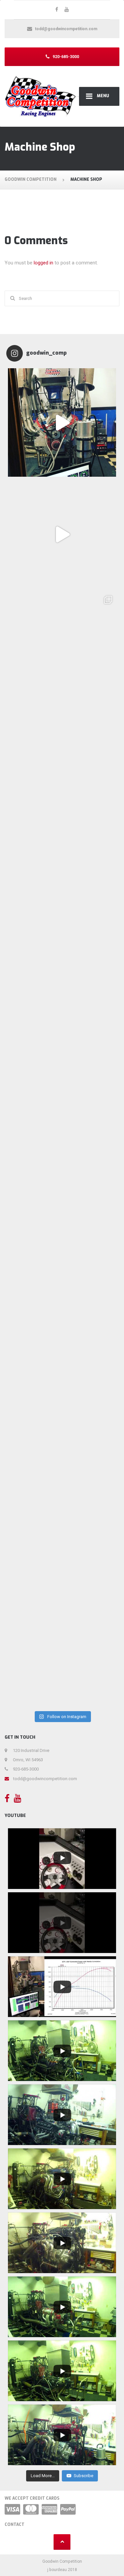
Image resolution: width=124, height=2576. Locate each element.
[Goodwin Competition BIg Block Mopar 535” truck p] (62, 534)
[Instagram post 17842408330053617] (62, 1428)
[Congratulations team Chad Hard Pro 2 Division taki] (62, 1093)
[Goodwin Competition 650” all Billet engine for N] (62, 422)
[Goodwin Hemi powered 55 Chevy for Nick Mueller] (62, 758)
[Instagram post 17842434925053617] (62, 1205)
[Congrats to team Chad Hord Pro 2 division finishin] (62, 981)
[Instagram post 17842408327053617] (62, 1540)
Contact (15, 2525)
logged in (43, 263)
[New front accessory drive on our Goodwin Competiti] (62, 870)
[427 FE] (62, 1652)
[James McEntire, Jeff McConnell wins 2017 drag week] (62, 646)
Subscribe (83, 2476)
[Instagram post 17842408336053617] (62, 1317)
